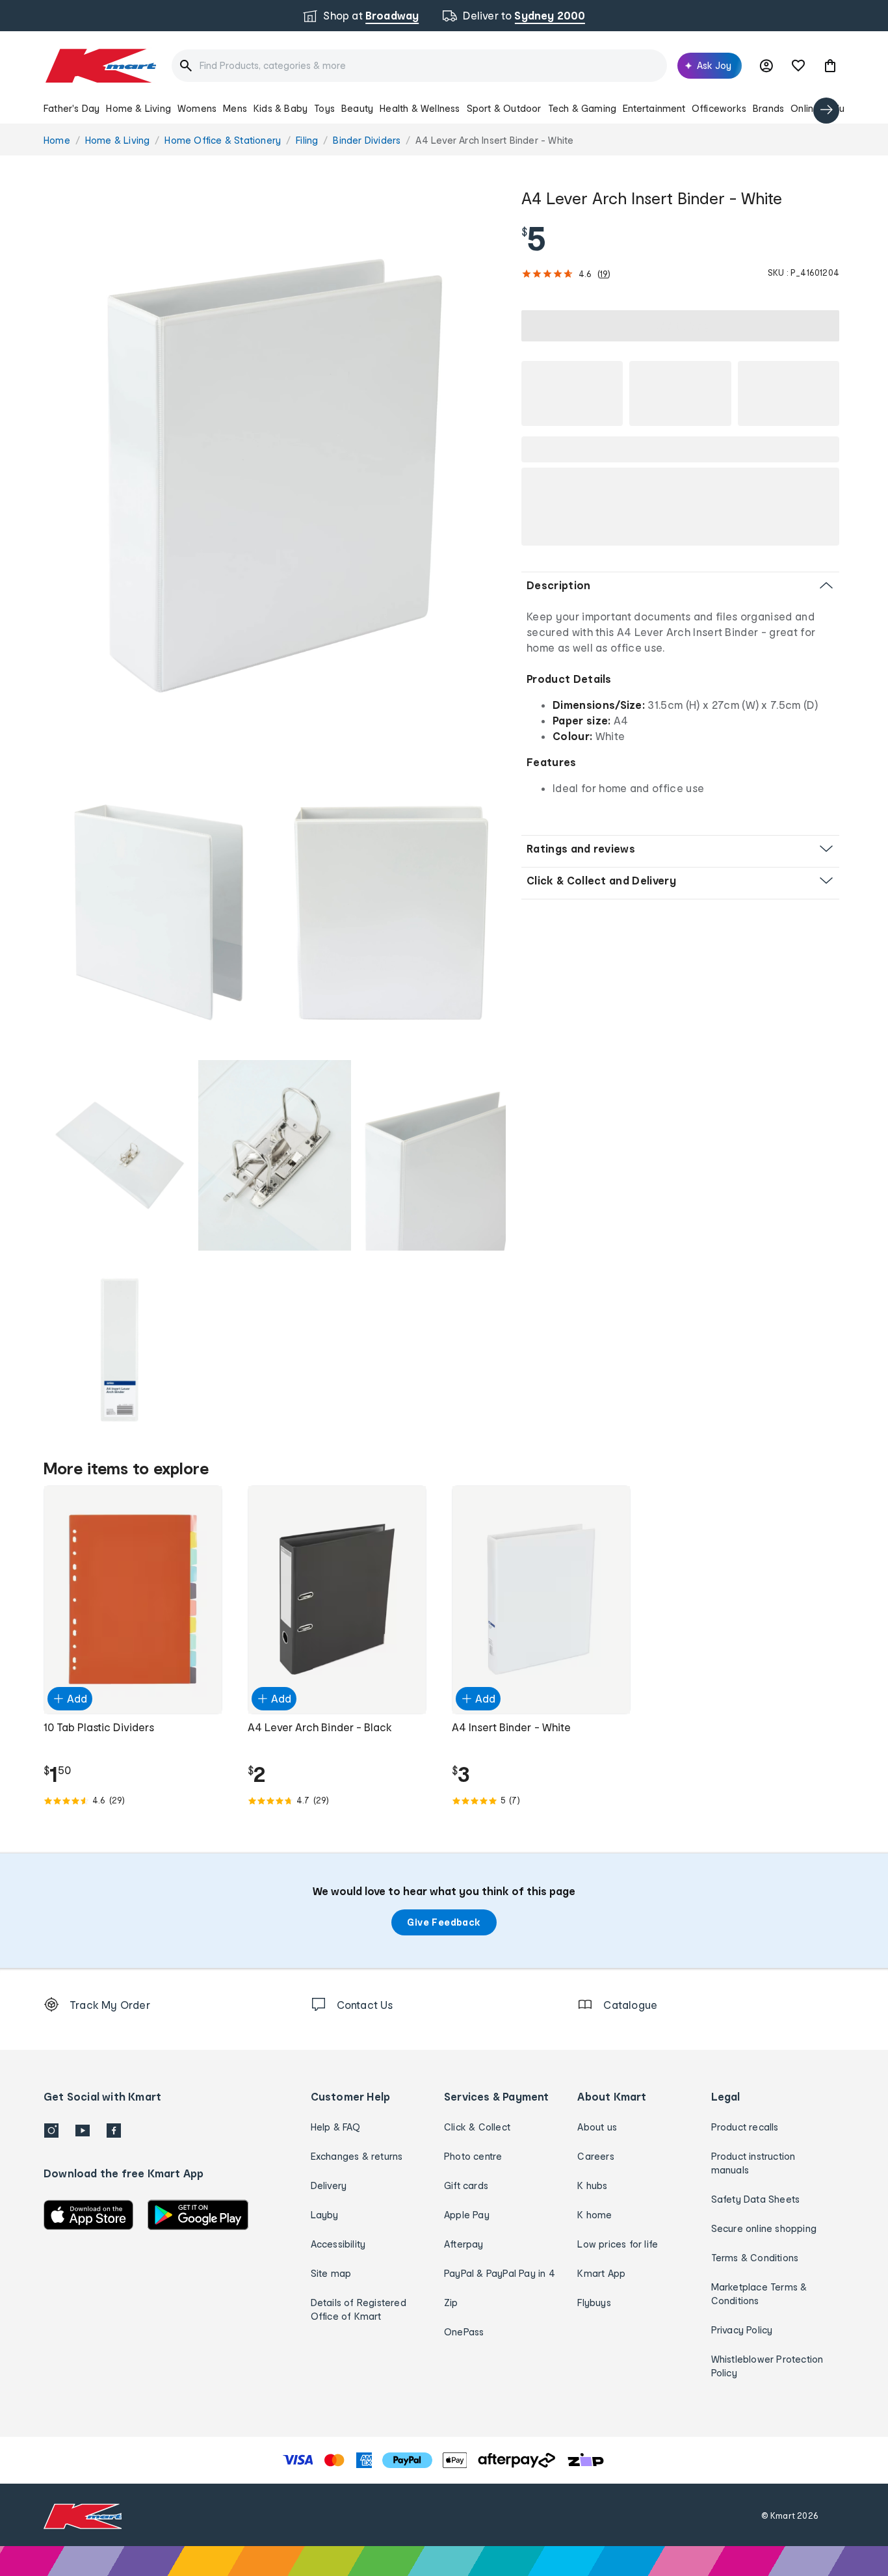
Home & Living (138, 108)
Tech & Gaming (582, 108)
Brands (768, 108)
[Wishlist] (798, 66)
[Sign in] (766, 66)
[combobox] (419, 66)
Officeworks (719, 108)
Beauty (357, 108)
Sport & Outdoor (504, 108)
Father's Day (72, 108)
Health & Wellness (420, 108)
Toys (324, 108)
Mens (235, 108)
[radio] (275, 476)
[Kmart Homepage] (100, 66)
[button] (830, 66)
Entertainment (654, 108)
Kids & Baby (281, 108)
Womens (197, 108)
